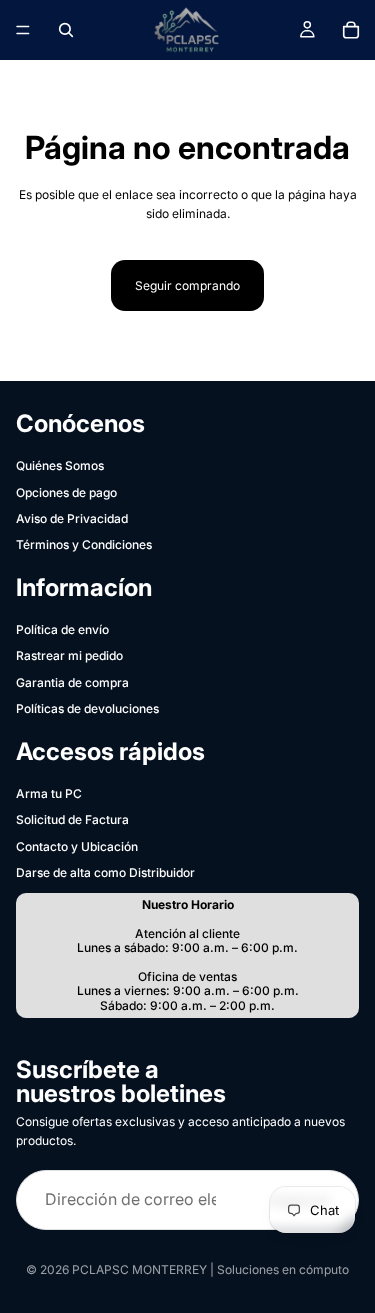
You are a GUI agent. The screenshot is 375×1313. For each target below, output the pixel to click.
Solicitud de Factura (72, 819)
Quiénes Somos (60, 465)
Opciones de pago (66, 492)
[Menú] (23, 30)
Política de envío (62, 629)
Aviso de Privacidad (72, 518)
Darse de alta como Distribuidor (105, 872)
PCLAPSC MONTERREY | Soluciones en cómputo (210, 1269)
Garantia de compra (72, 682)
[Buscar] (66, 30)
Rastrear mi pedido (69, 655)
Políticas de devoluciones (87, 708)
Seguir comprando (187, 285)
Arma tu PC (49, 793)
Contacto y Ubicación (77, 846)
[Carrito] (351, 30)
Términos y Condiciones (84, 544)
